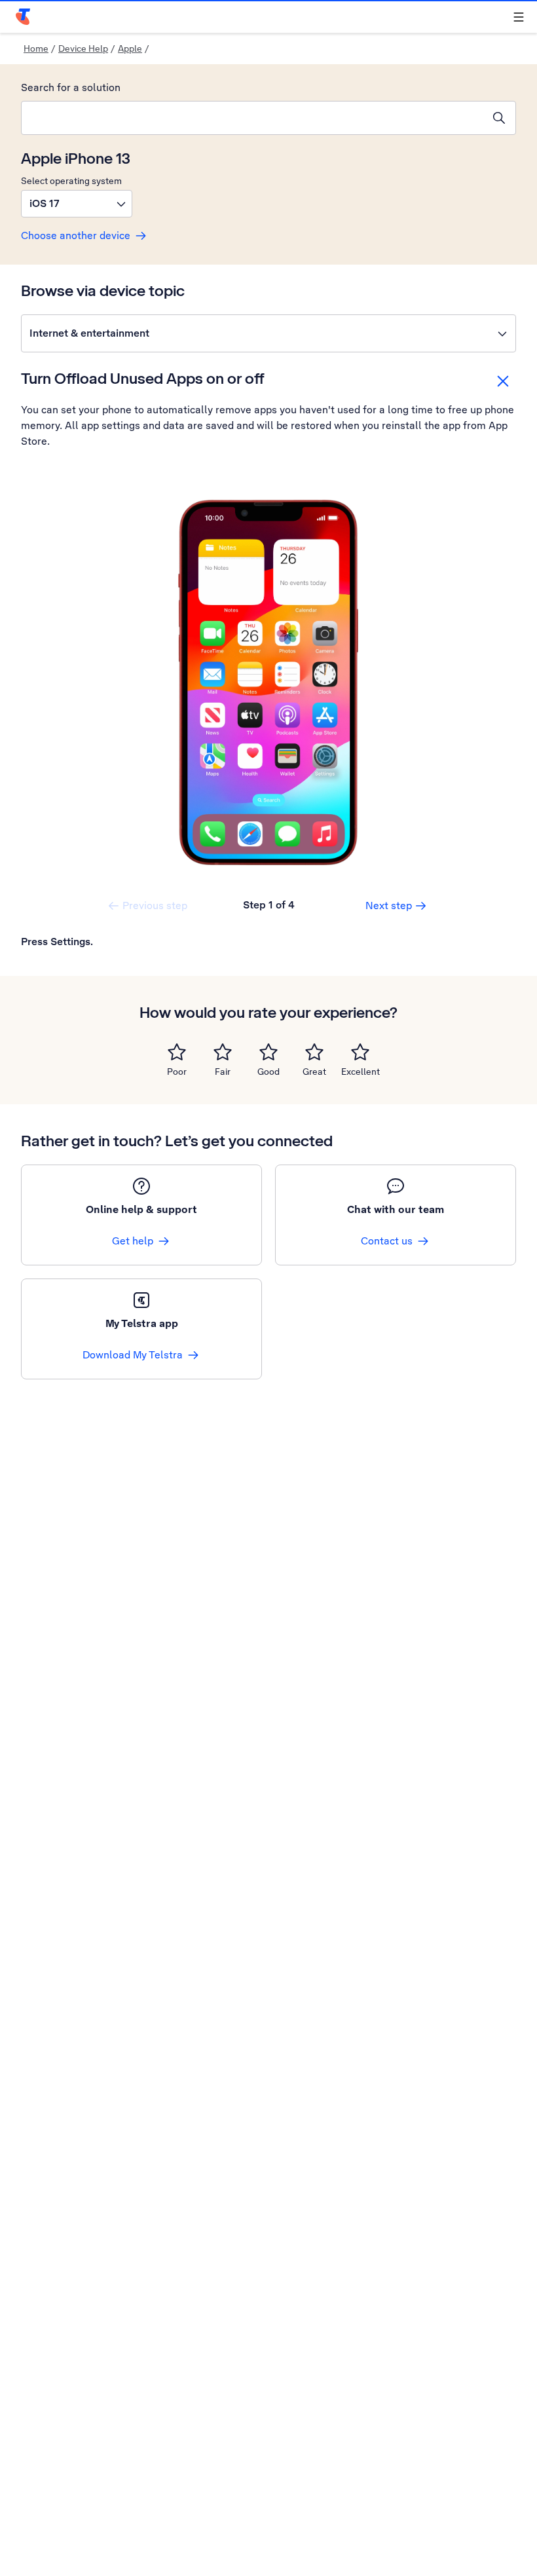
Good (268, 1072)
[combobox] (252, 118)
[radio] (177, 1052)
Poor (177, 1072)
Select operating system (71, 181)
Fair (223, 1072)
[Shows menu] (519, 17)
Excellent (361, 1072)
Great (314, 1072)
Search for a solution (71, 87)
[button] (77, 204)
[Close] (503, 381)
